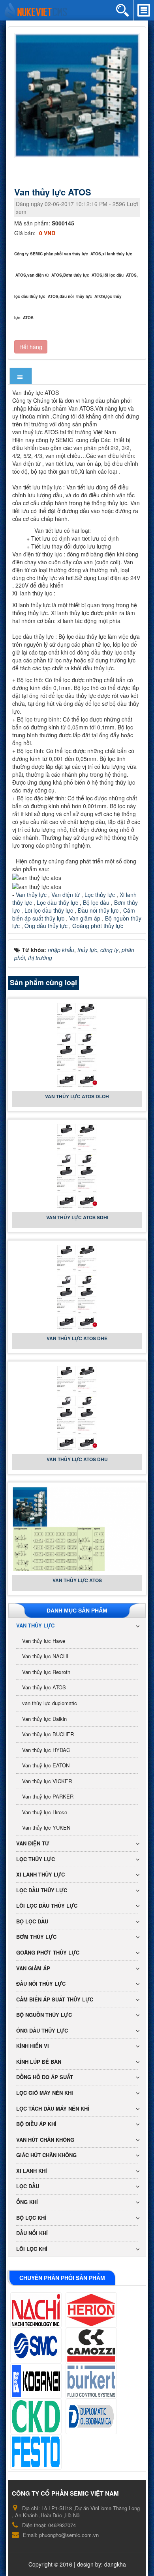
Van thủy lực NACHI (45, 1656)
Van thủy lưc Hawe (44, 1641)
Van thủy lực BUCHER (48, 1734)
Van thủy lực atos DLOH (77, 1096)
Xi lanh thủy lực (40, 1874)
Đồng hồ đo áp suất (45, 2077)
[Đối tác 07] (36, 2416)
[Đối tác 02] (91, 2310)
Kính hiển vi (33, 2046)
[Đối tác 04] (91, 2345)
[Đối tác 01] (36, 2310)
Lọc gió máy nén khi (45, 2093)
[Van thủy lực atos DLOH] (77, 1044)
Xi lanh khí (32, 2171)
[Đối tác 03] (36, 2345)
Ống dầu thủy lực (46, 926)
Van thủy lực (31, 895)
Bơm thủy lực (36, 1937)
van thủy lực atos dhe (77, 1338)
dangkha (115, 2564)
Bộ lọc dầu (96, 902)
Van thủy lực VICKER (47, 1781)
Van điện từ (65, 895)
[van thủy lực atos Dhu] (77, 1407)
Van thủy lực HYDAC (46, 1750)
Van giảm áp (85, 918)
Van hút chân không (45, 2140)
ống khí (27, 2202)
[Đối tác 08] (91, 2416)
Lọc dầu (28, 2186)
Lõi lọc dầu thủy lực (49, 910)
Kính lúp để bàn (39, 2062)
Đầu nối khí (32, 2233)
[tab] (21, 377)
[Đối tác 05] (36, 2381)
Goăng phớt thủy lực (98, 926)
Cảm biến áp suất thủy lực (55, 1999)
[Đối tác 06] (91, 2381)
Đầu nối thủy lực (98, 910)
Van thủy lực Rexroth (46, 1672)
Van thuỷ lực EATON (46, 1765)
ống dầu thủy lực (42, 2030)
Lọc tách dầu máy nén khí (53, 2108)
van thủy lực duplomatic (50, 1703)
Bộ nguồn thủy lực (44, 2015)
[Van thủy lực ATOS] (78, 95)
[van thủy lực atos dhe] (77, 1286)
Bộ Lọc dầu (32, 1921)
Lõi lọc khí (32, 2249)
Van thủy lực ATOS (77, 1580)
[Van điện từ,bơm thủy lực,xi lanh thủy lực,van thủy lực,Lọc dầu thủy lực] (36, 9)
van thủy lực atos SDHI (77, 1217)
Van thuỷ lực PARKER (48, 1796)
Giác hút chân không (46, 2155)
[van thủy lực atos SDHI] (77, 1165)
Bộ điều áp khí (36, 2124)
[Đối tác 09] (36, 2452)
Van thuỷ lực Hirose (45, 1812)
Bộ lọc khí (31, 2218)
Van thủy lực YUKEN (46, 1827)
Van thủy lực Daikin (44, 1719)
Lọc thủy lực (99, 895)
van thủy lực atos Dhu (77, 1459)
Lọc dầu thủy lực (57, 902)
